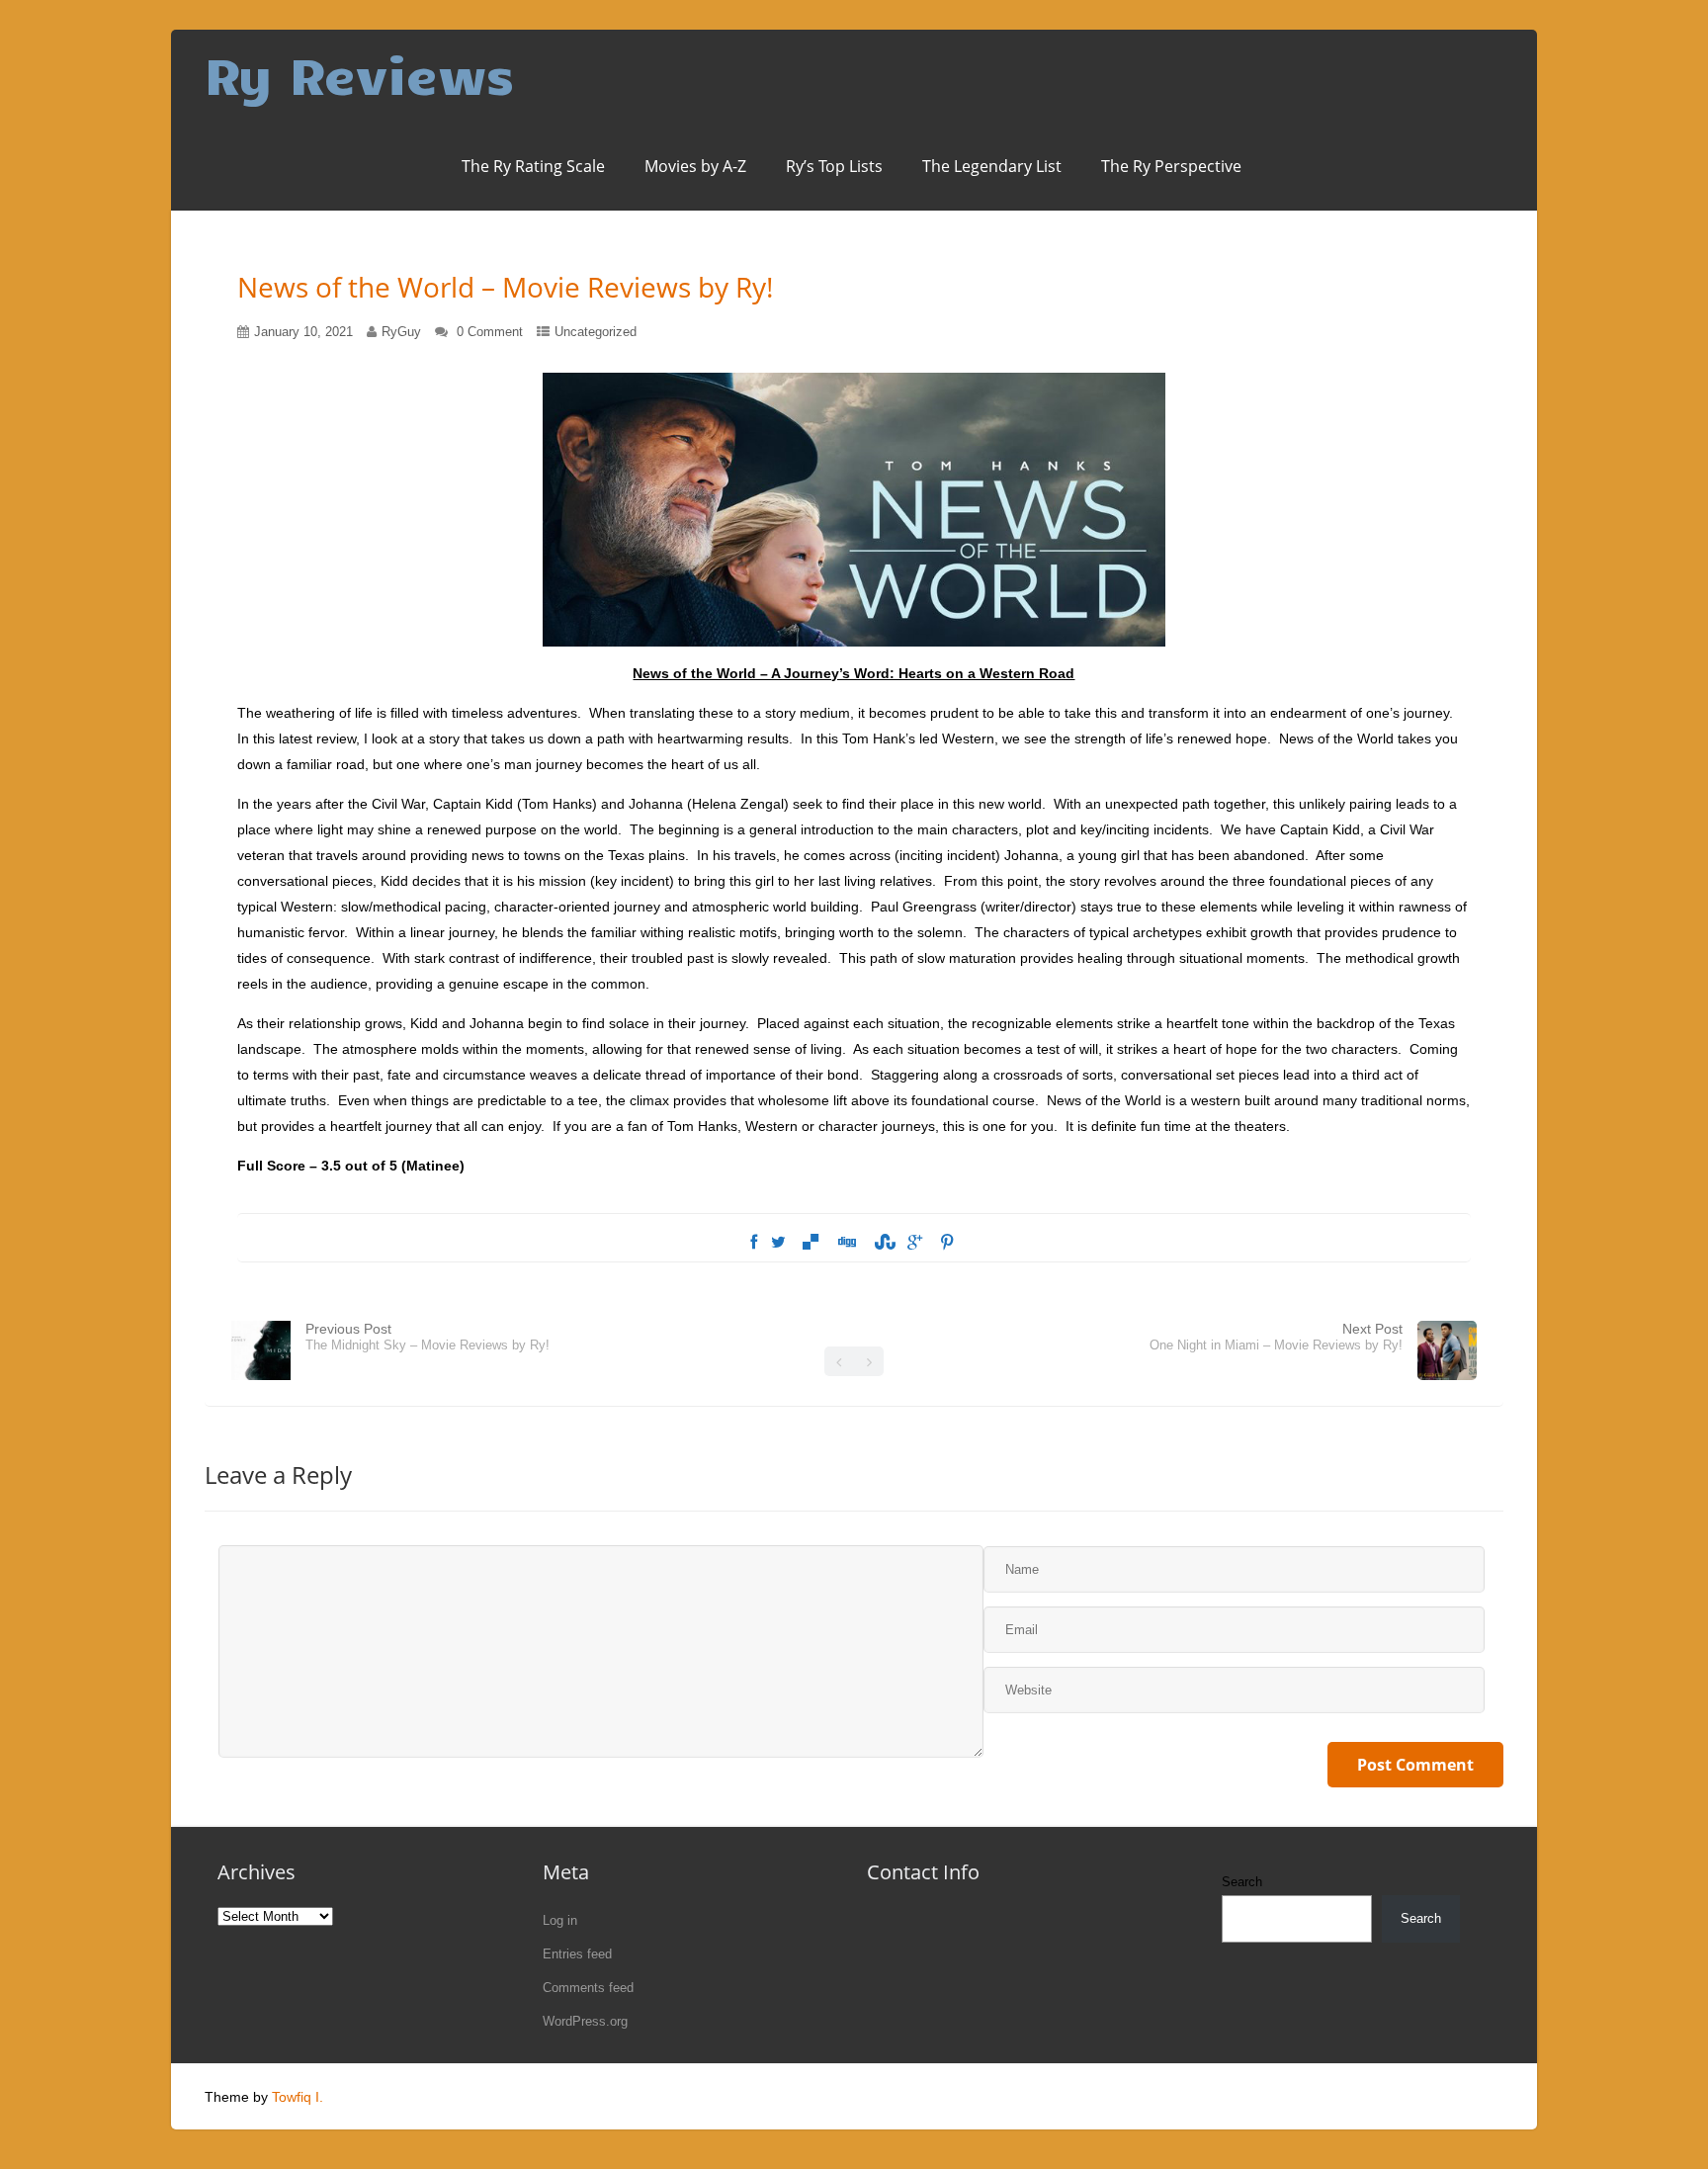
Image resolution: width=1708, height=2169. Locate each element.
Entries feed (577, 1954)
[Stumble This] (882, 1243)
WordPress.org (585, 2021)
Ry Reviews (359, 74)
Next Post (1276, 1337)
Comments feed (588, 1988)
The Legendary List (992, 166)
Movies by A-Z (695, 166)
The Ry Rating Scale (533, 166)
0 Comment (490, 332)
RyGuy (401, 332)
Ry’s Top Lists (834, 166)
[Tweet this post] (778, 1243)
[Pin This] (947, 1243)
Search (1242, 1882)
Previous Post (427, 1337)
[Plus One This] (915, 1243)
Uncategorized (596, 332)
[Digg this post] (846, 1243)
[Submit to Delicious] (811, 1243)
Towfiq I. (298, 2097)
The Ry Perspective (1171, 166)
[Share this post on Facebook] (754, 1243)
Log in (560, 1920)
